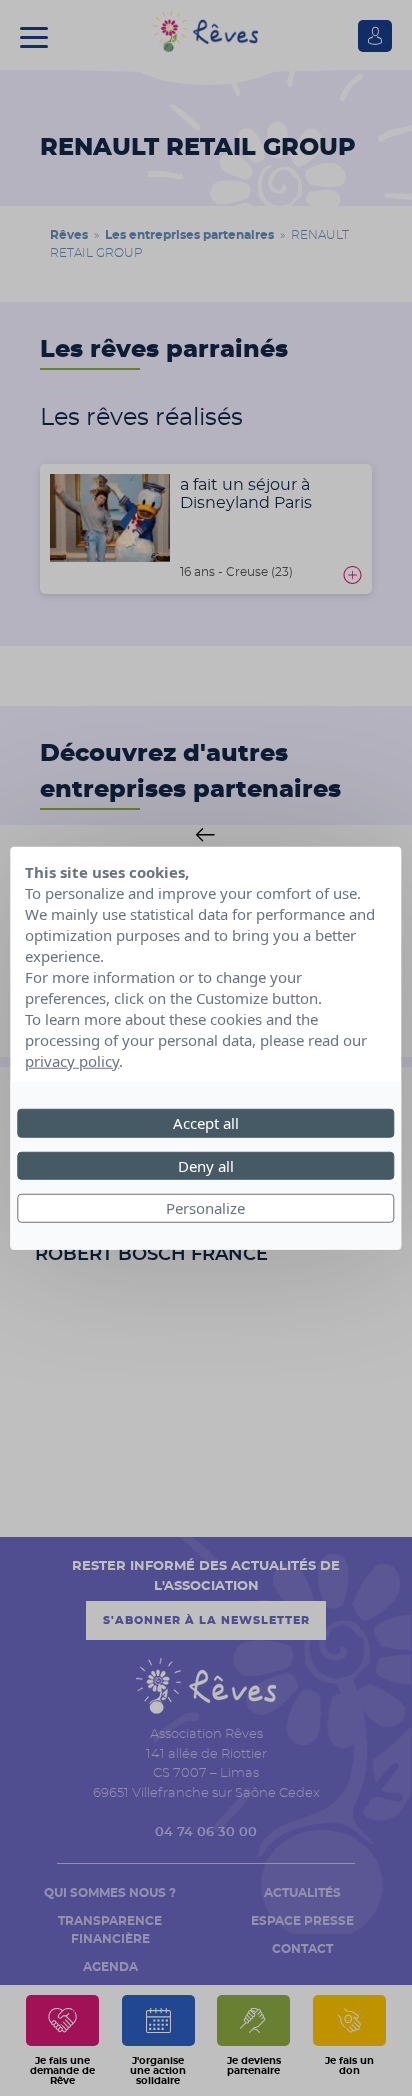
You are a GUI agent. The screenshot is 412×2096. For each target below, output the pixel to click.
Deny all (206, 1165)
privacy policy (72, 1061)
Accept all (206, 1123)
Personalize (205, 1208)
